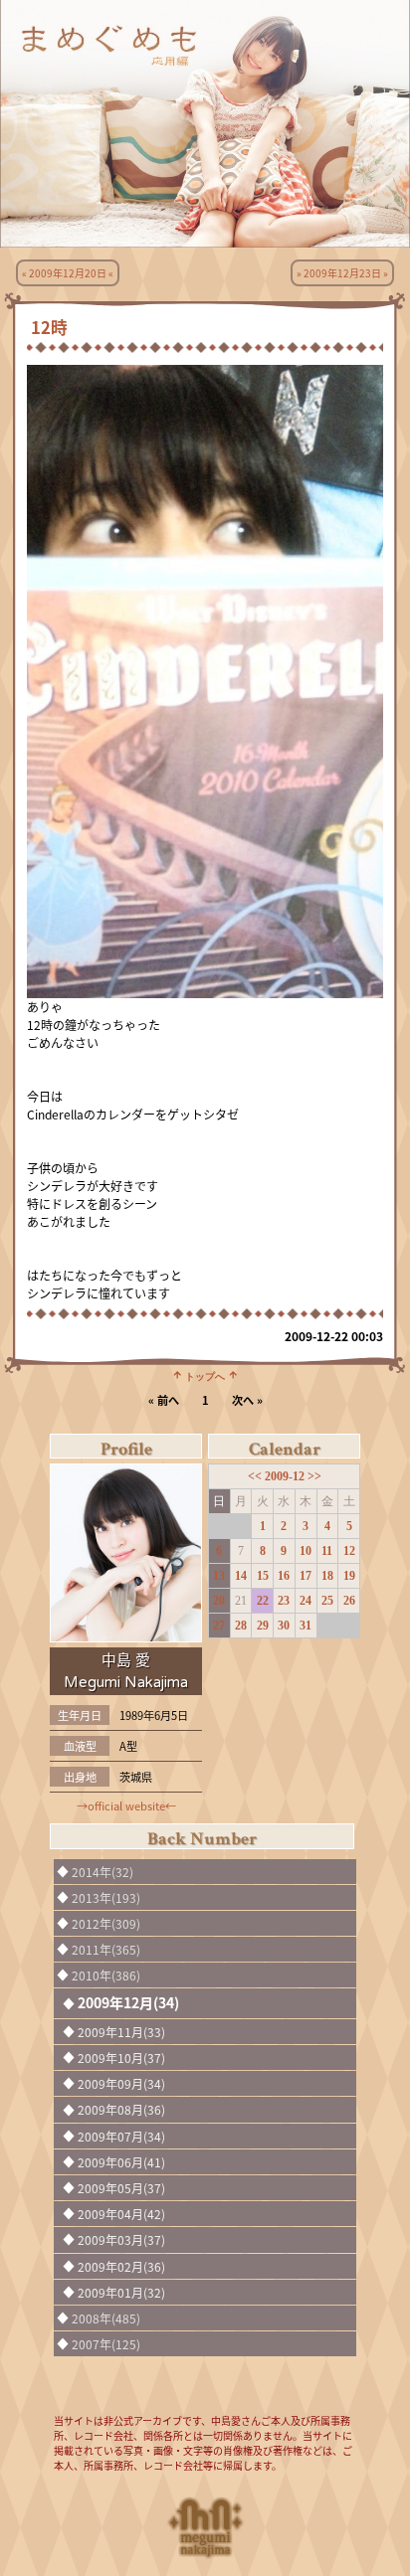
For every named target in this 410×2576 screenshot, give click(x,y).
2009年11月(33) (121, 2032)
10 (306, 1551)
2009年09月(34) (121, 2083)
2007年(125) (106, 2344)
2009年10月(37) (121, 2058)
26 (349, 1601)
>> (314, 1476)
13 (219, 1576)
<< (256, 1476)
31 (306, 1626)
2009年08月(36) (121, 2109)
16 (284, 1576)
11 (327, 1551)
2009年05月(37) (121, 2188)
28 (241, 1626)
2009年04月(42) (121, 2214)
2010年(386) (106, 1975)
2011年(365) (106, 1949)
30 (284, 1626)
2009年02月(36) (121, 2266)
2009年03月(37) (121, 2239)
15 (263, 1576)
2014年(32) (102, 1872)
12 (349, 1551)
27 (219, 1626)
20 (219, 1601)
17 (306, 1576)
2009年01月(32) (121, 2292)
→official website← (126, 1805)
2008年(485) (106, 2318)
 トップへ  (205, 1375)
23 (284, 1601)
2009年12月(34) (128, 2002)
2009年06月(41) (121, 2162)
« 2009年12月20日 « (68, 273)
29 (263, 1626)
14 (241, 1576)
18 (327, 1576)
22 (263, 1601)
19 (349, 1576)
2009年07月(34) (121, 2136)
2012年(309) (106, 1923)
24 (306, 1601)
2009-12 (286, 1476)
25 (327, 1601)
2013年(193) (106, 1897)
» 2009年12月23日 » (342, 273)
